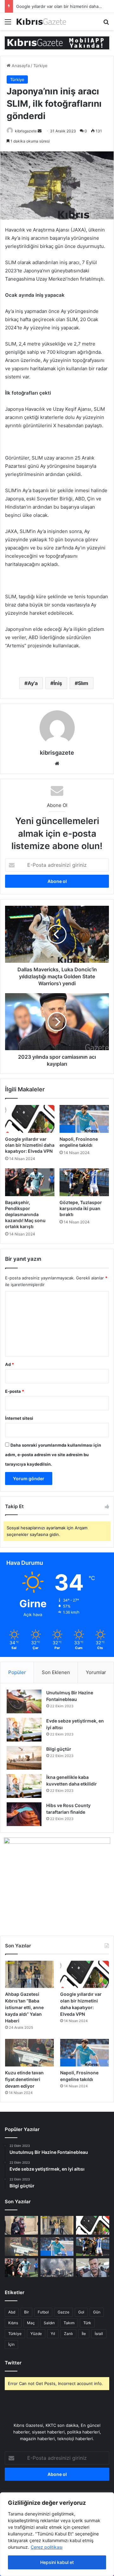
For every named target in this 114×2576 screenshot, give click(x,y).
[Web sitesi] (57, 764)
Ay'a (33, 683)
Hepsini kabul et (57, 2562)
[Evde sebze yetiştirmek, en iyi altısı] (24, 1730)
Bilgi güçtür (59, 1749)
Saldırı (49, 2323)
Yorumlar (96, 1672)
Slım (83, 683)
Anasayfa (20, 66)
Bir (26, 2312)
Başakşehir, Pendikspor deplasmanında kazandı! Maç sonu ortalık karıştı (25, 1214)
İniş (58, 683)
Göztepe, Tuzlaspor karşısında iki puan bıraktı (81, 1208)
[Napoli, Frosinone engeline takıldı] (84, 1119)
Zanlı (68, 2334)
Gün (97, 2312)
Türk (87, 2323)
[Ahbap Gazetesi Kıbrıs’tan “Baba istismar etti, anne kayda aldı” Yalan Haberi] (29, 1974)
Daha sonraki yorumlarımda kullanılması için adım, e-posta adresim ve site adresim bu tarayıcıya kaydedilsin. (53, 1455)
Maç (31, 2323)
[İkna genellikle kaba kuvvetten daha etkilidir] (24, 1786)
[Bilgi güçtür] (24, 1758)
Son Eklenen (56, 1672)
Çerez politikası (47, 2547)
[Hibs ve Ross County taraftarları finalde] (24, 1814)
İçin (11, 2344)
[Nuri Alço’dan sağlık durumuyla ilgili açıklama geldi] (93, 2268)
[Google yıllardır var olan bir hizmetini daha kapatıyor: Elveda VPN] (30, 1119)
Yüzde (36, 2334)
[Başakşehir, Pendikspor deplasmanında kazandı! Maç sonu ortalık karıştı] (30, 1182)
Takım (69, 2323)
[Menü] (8, 24)
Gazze (63, 2312)
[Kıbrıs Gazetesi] (57, 42)
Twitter (13, 2363)
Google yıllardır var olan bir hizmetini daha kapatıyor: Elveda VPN (30, 1145)
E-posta (15, 1391)
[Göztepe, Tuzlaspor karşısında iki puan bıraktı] (84, 1182)
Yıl (53, 2334)
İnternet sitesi (19, 1418)
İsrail (99, 2334)
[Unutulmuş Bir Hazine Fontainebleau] (24, 1701)
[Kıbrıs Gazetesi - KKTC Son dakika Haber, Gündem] (41, 22)
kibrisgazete (26, 131)
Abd (12, 2312)
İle (84, 2334)
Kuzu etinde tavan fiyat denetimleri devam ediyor (24, 2079)
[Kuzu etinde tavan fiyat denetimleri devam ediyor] (29, 2053)
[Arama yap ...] (106, 24)
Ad (9, 1364)
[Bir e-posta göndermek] (40, 131)
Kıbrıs (13, 2323)
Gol (81, 2312)
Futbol (43, 2312)
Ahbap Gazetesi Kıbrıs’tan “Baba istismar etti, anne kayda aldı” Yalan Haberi (24, 2007)
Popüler (17, 1672)
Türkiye (40, 66)
